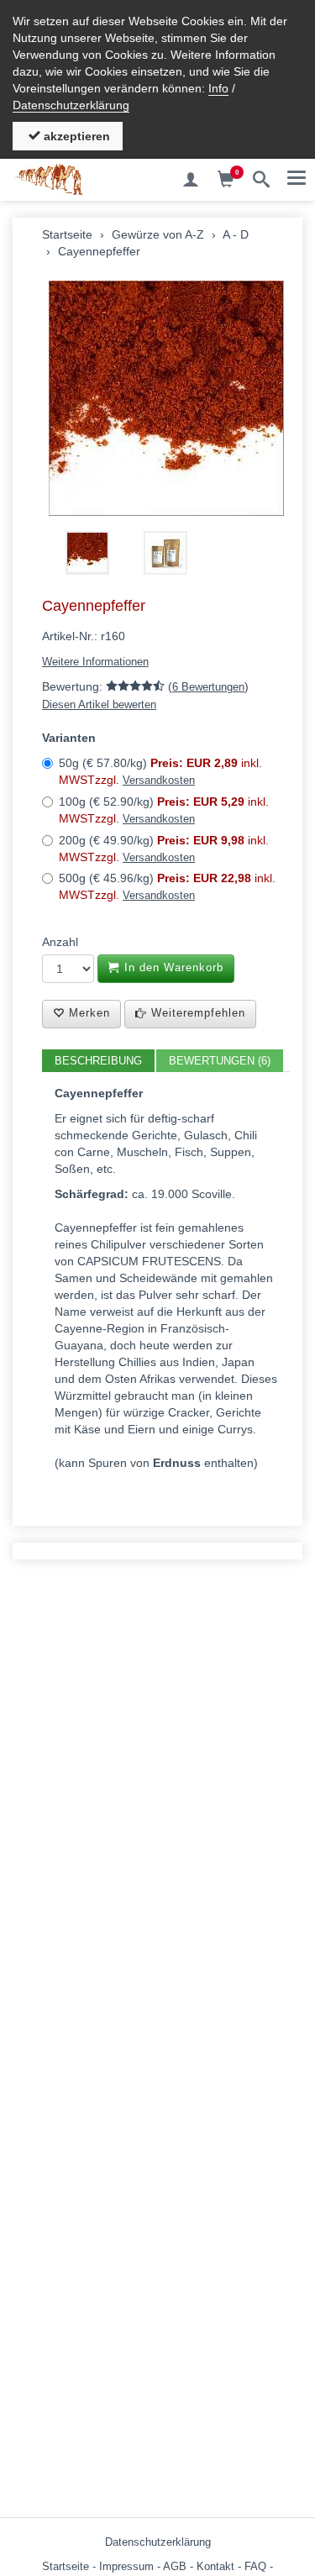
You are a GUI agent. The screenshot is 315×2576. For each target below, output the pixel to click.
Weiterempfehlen (196, 1013)
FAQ (255, 2566)
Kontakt (215, 2566)
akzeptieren (75, 136)
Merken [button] (87, 1013)
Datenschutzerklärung (71, 105)
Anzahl (60, 942)
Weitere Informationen (95, 662)
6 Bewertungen (208, 687)
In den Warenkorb (172, 967)
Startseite (66, 2566)
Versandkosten (159, 780)
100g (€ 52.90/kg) (164, 810)
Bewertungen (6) (220, 1061)
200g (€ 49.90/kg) (164, 849)
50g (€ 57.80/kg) (160, 771)
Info (218, 88)
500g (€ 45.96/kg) (167, 886)
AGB (175, 2566)
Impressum (126, 2566)
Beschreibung (98, 1061)
